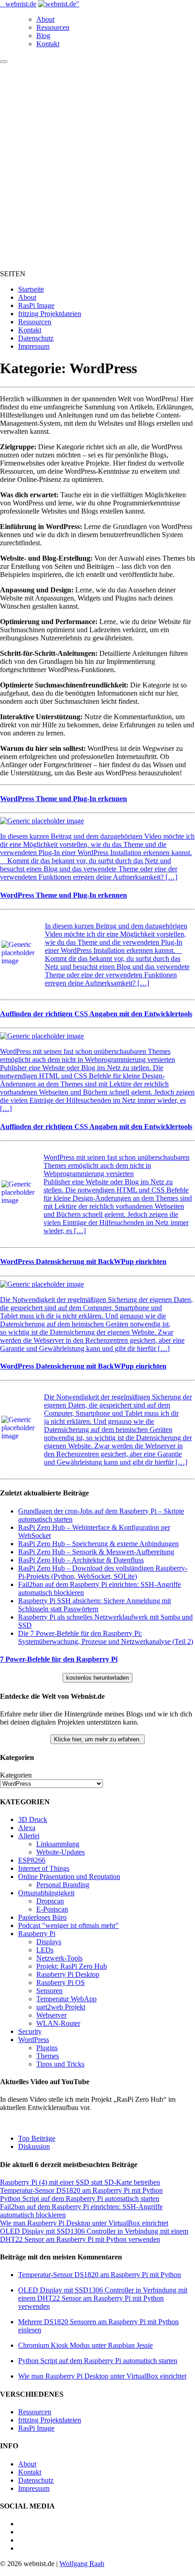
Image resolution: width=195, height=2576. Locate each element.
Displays (49, 1942)
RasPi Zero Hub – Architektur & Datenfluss (81, 1560)
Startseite (31, 289)
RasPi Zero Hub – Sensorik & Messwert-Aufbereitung (96, 1552)
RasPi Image (36, 305)
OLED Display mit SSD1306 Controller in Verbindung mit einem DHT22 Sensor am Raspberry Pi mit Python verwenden (94, 2235)
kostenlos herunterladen (97, 1678)
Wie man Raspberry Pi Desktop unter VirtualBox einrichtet (84, 2223)
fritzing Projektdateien (50, 314)
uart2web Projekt (61, 2007)
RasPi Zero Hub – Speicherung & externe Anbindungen (98, 1544)
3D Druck (33, 1819)
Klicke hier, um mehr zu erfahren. (97, 1739)
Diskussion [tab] (34, 2146)
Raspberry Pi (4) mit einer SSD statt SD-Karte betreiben (80, 2182)
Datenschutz (36, 338)
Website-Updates (61, 1852)
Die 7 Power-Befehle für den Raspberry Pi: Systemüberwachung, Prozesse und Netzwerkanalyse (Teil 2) (106, 1637)
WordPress (34, 2040)
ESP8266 (32, 1860)
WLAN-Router (58, 2023)
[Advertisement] (97, 165)
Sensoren (49, 1991)
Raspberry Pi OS (61, 1982)
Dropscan (50, 1901)
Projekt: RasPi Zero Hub (72, 1966)
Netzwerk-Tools (59, 1958)
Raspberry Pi (37, 1934)
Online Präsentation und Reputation (69, 1877)
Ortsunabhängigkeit (46, 1893)
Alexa (27, 1828)
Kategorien (16, 1775)
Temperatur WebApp (66, 1999)
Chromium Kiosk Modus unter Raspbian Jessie (85, 2345)
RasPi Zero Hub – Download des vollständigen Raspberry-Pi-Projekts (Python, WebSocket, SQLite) (103, 1572)
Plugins (47, 2048)
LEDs (45, 1950)
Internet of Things (44, 1868)
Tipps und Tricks (60, 2064)
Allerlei (29, 1836)
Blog (43, 36)
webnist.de (21, 4)
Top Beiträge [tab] (37, 2138)
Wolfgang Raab (82, 2564)
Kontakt (48, 44)
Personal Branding (63, 1885)
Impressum (34, 346)
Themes (48, 2056)
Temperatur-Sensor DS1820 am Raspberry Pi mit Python (81, 2190)
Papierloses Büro (42, 1917)
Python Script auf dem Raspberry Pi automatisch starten (80, 2199)
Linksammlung (58, 1844)
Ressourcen (53, 27)
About (45, 19)
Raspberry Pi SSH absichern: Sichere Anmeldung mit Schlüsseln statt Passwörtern (95, 1605)
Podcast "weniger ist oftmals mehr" (68, 1925)
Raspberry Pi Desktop (68, 1974)
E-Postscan (52, 1909)
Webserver (51, 2015)
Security (30, 2031)
